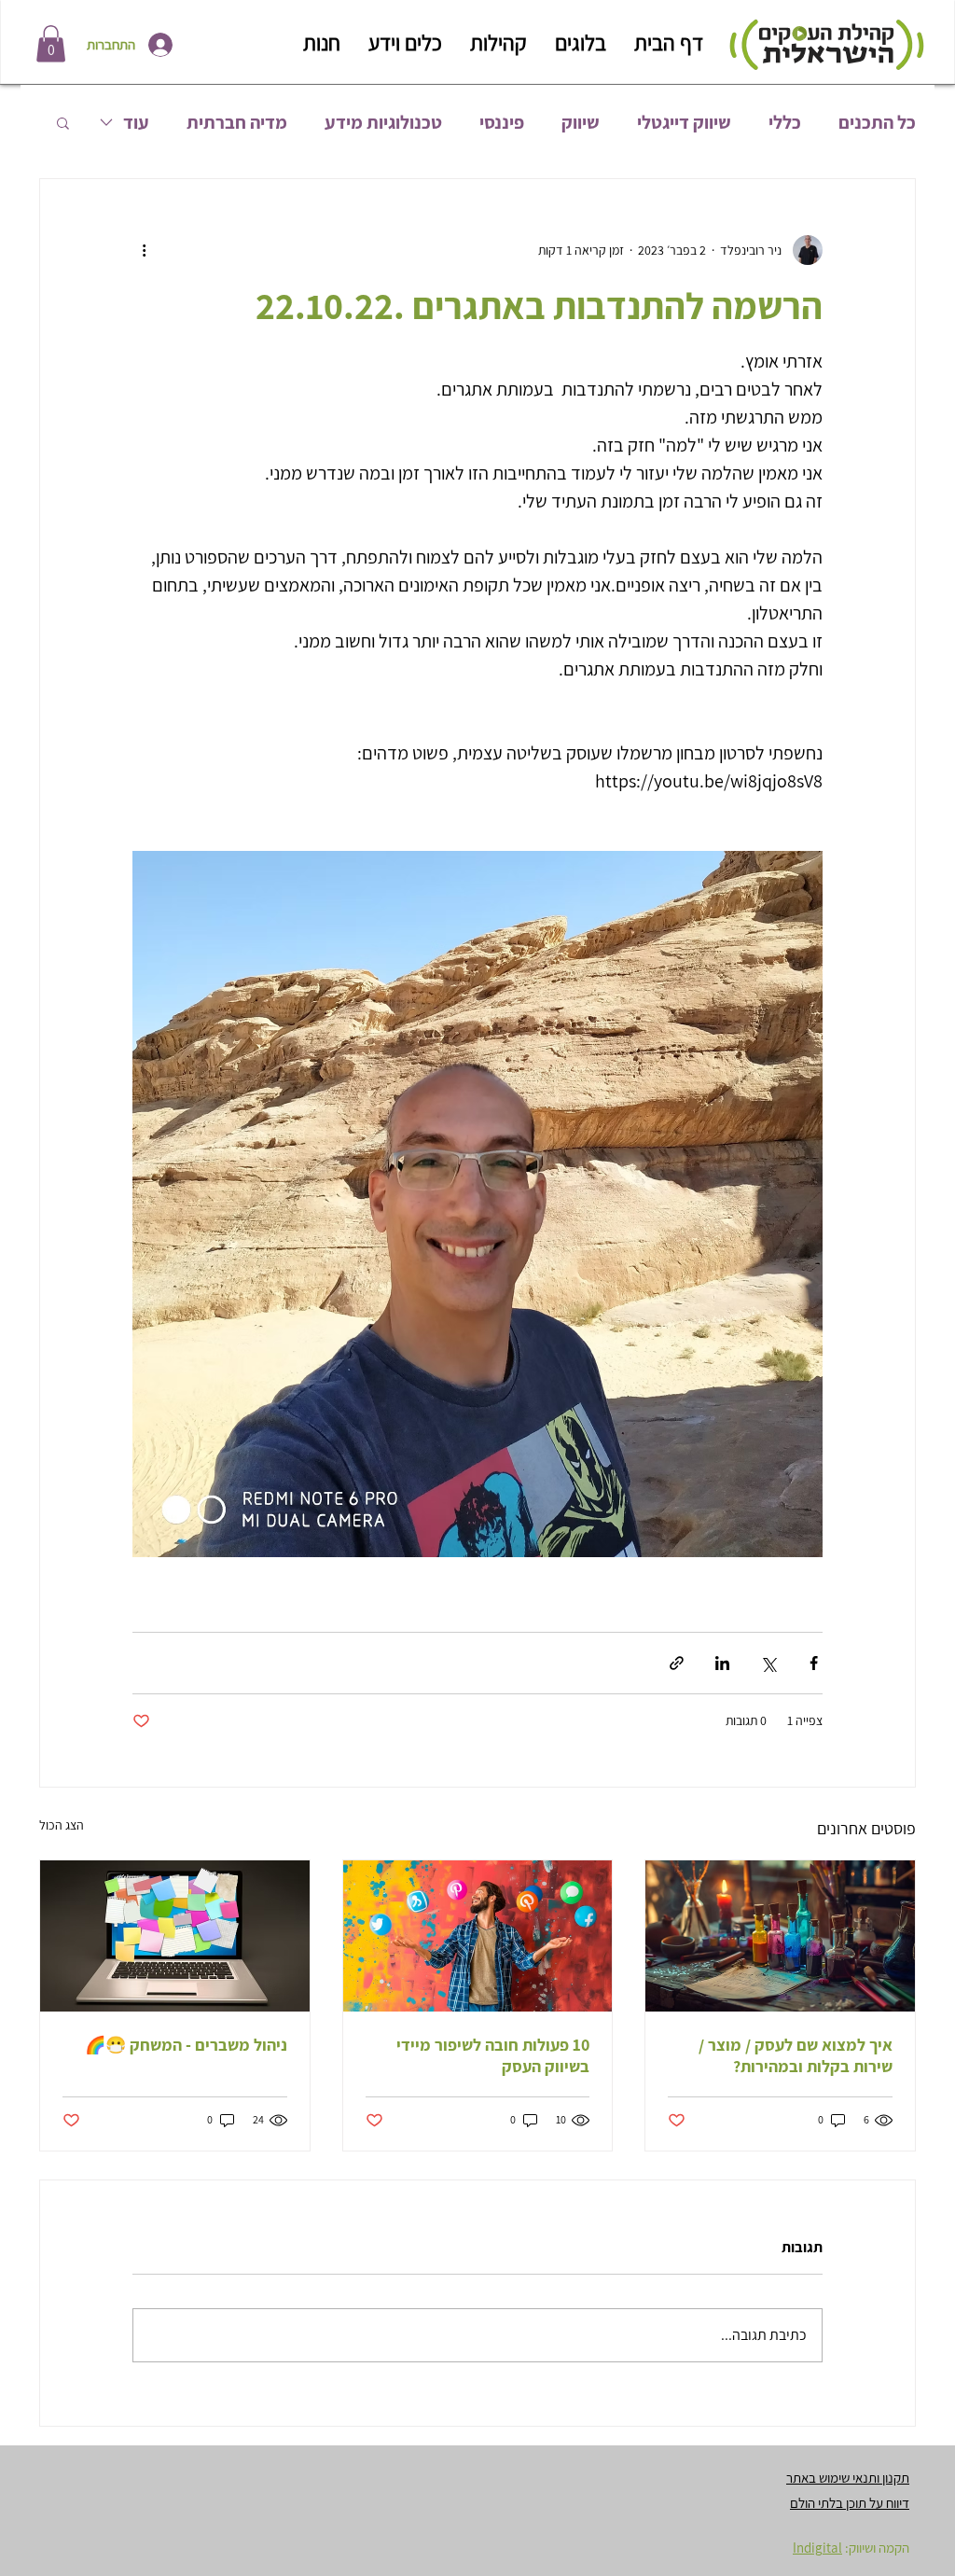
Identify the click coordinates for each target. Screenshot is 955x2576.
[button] (51, 43)
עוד (136, 123)
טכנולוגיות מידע (383, 123)
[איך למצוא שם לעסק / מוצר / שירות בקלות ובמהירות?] (780, 1936)
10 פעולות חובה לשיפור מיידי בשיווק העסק (493, 2055)
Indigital (817, 2548)
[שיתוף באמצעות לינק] (677, 1663)
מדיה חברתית (237, 123)
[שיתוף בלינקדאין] (722, 1663)
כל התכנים (877, 123)
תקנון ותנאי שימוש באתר (848, 2478)
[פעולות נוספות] (144, 250)
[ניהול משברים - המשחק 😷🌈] (175, 1936)
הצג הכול (62, 1825)
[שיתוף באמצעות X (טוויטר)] (768, 1663)
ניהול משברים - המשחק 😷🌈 (186, 2045)
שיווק (581, 123)
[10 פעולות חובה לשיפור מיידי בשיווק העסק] (478, 1936)
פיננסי (502, 123)
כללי (785, 123)
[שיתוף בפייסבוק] (814, 1663)
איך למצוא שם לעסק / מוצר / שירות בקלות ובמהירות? (796, 2055)
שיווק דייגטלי (684, 123)
